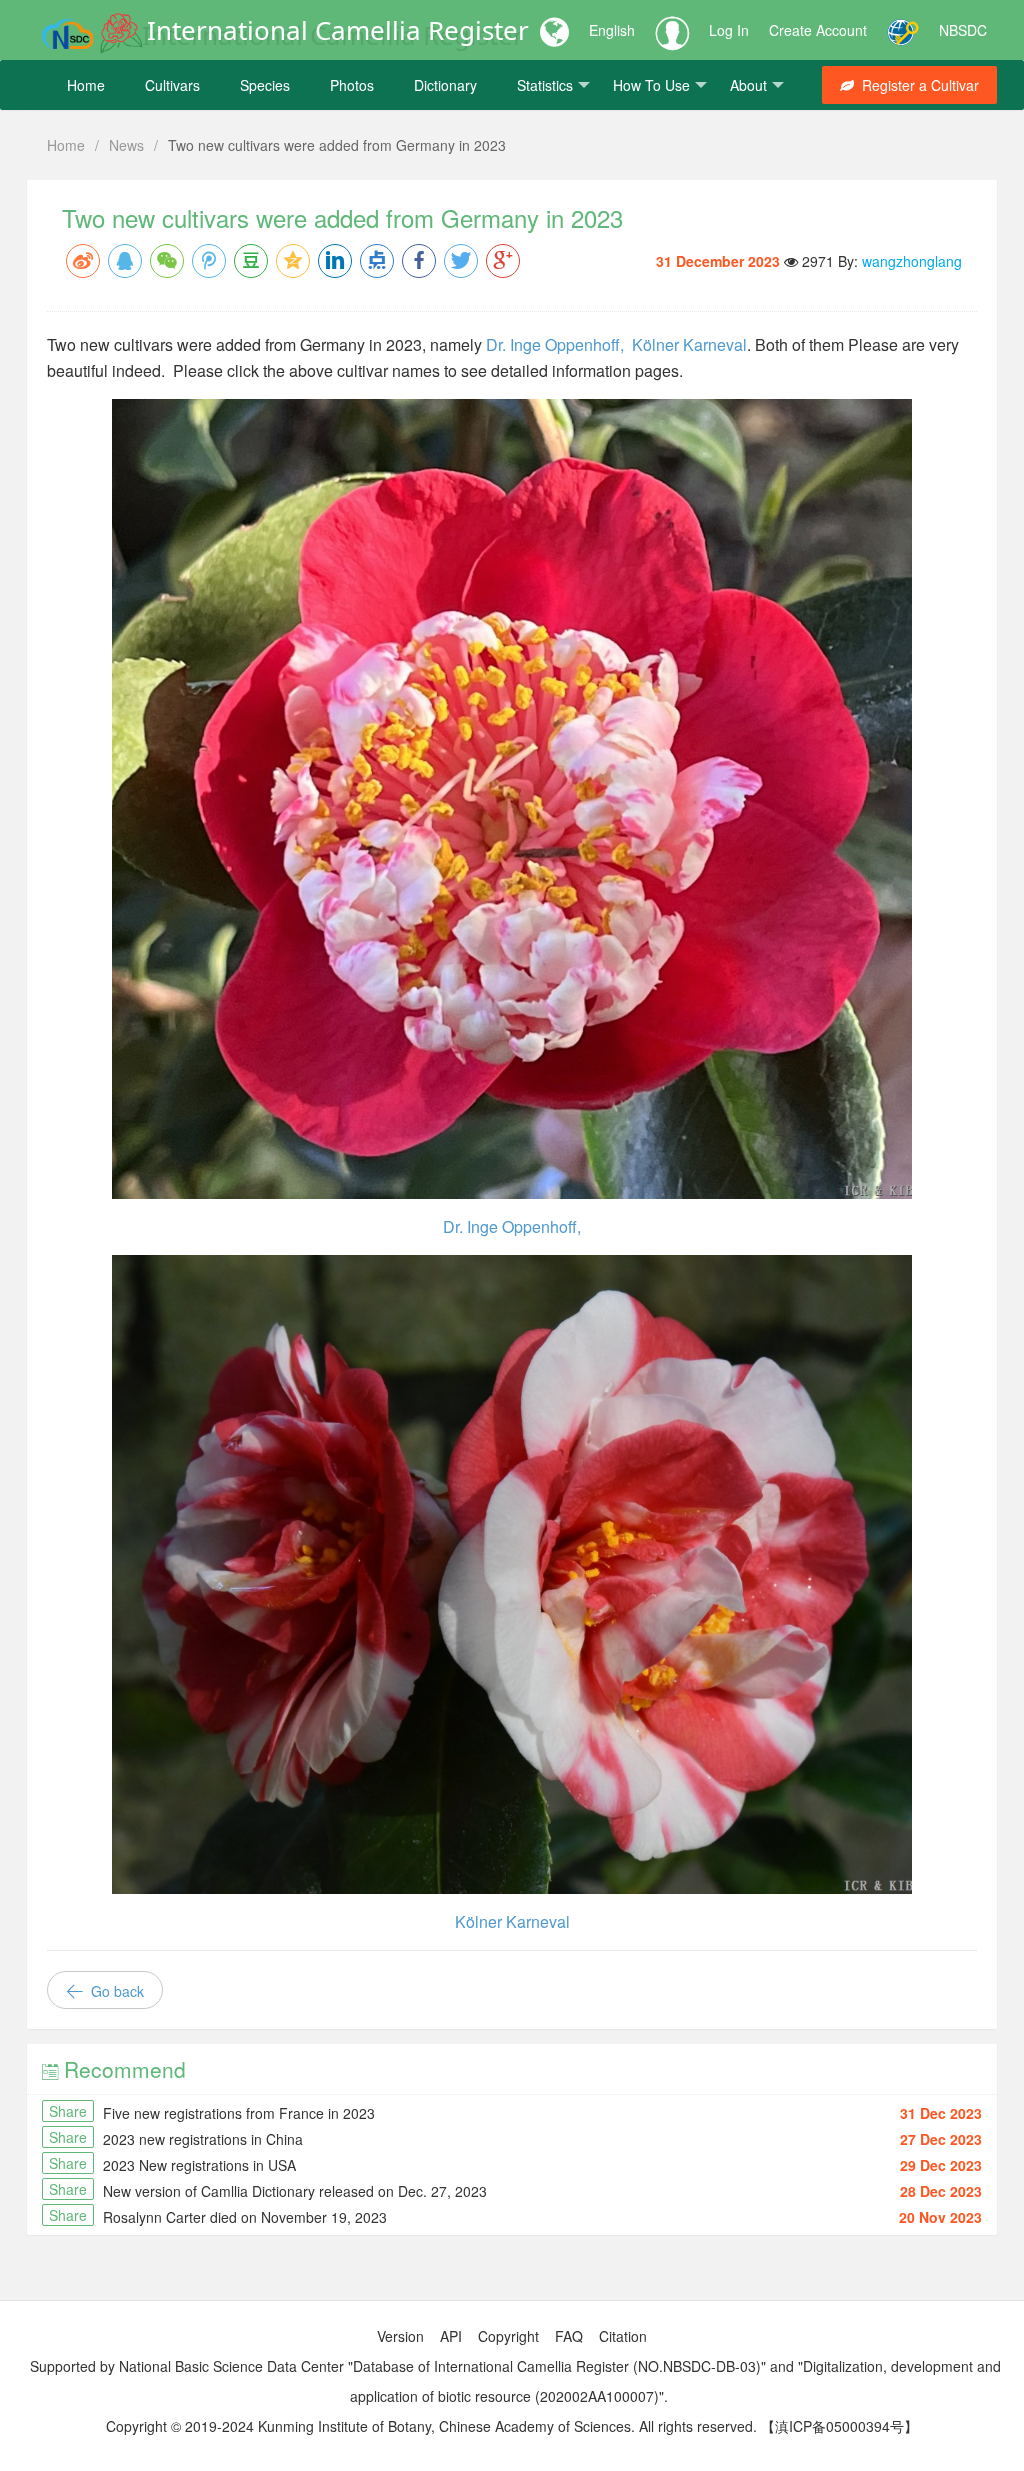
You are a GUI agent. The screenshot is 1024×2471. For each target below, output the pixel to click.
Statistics (545, 85)
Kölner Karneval (689, 344)
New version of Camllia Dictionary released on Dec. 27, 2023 (295, 2191)
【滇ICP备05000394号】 (839, 2426)
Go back (115, 1991)
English (612, 30)
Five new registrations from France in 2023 (239, 2113)
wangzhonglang (912, 261)
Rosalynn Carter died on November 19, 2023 (245, 2217)
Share (68, 2111)
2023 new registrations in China (203, 2139)
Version (400, 2336)
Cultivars (172, 85)
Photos (352, 85)
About (748, 85)
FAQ (569, 2336)
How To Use (651, 85)
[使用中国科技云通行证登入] (903, 30)
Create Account (818, 30)
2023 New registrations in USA (199, 2165)
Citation (623, 2336)
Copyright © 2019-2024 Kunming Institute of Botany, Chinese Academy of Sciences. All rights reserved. (431, 2426)
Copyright (508, 2336)
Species (265, 85)
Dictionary (445, 85)
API (451, 2336)
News (126, 145)
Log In (729, 30)
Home (86, 85)
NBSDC (963, 30)
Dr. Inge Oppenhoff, (559, 344)
